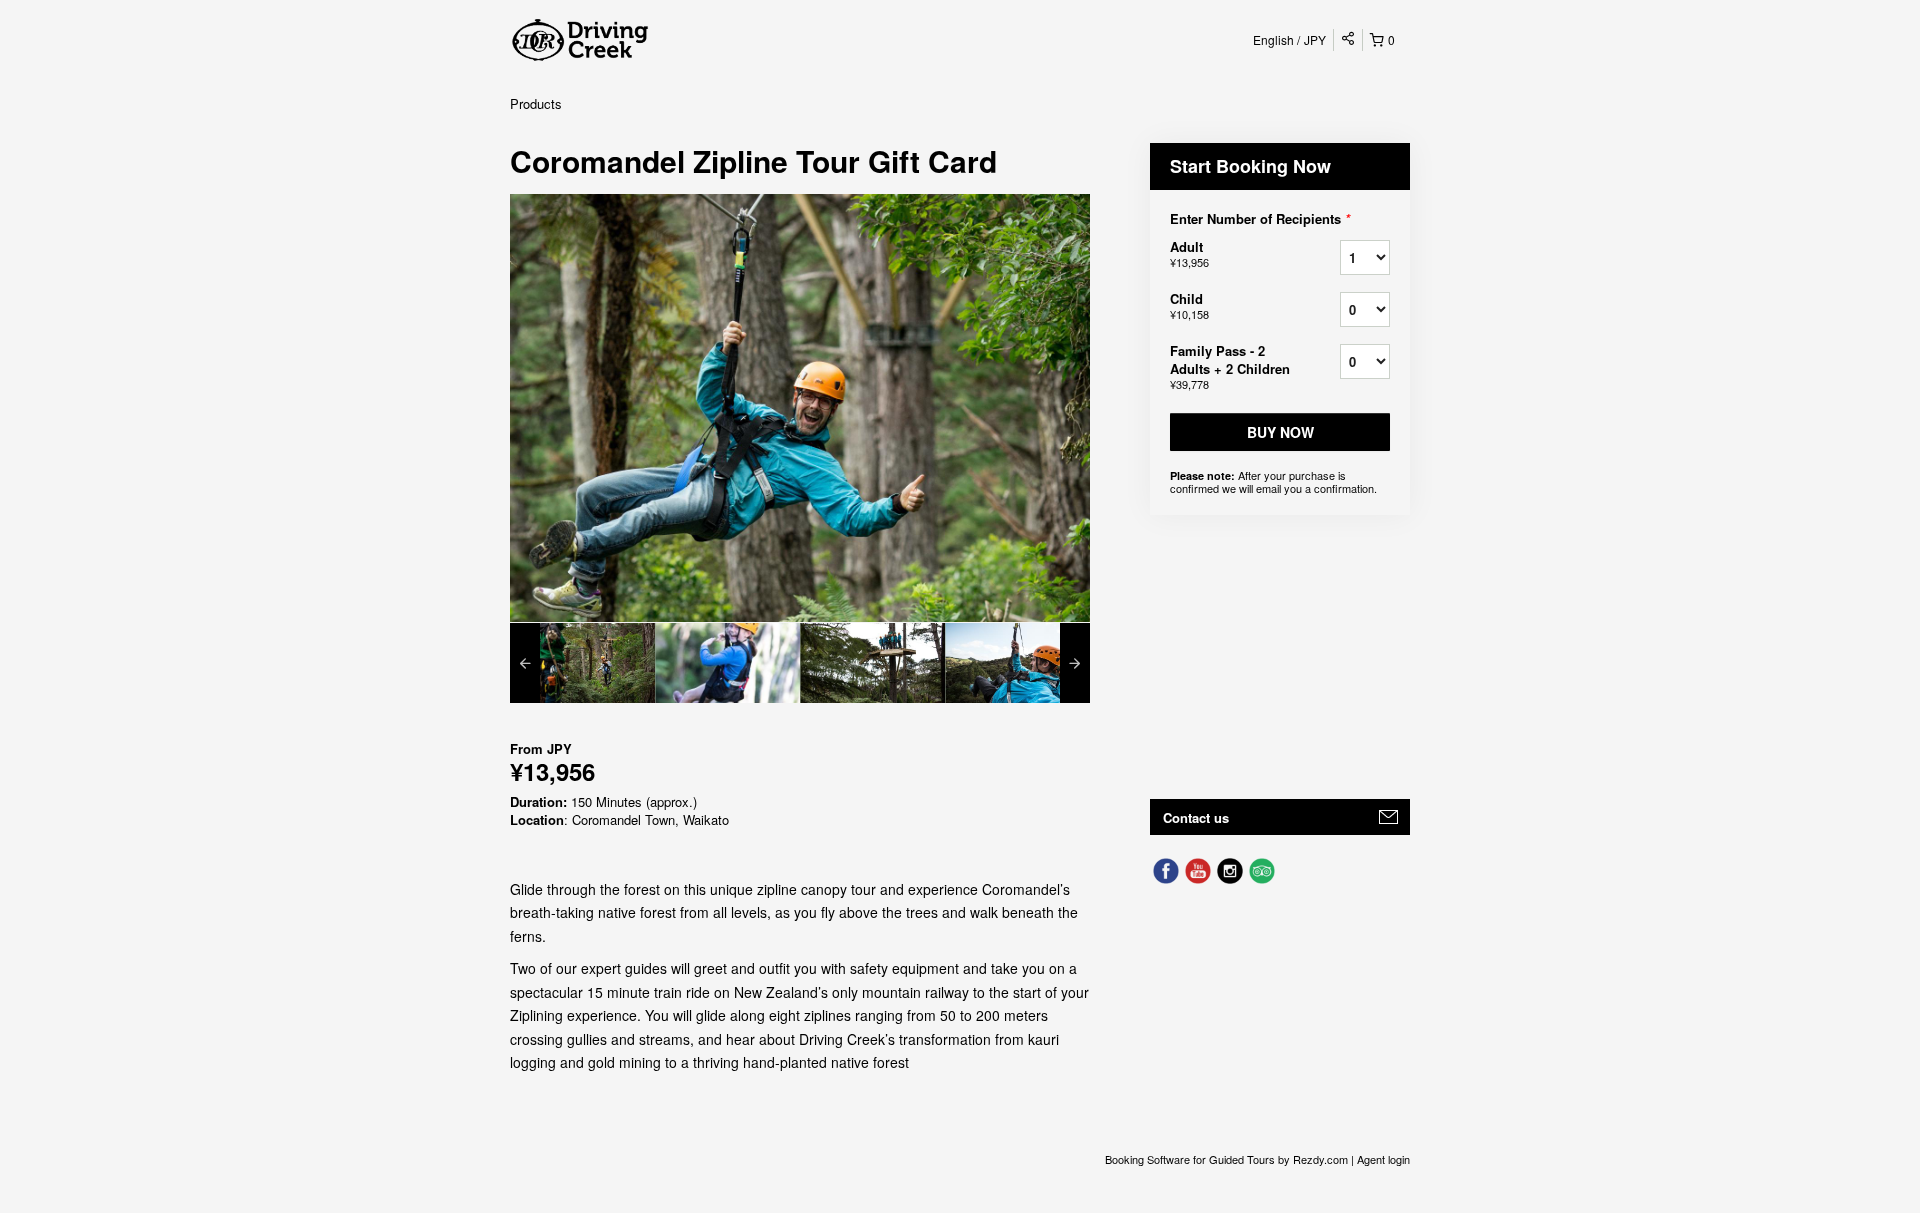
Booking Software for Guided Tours (1191, 1159)
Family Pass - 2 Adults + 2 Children (1230, 366)
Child (1189, 305)
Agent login (1383, 1159)
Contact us (1196, 817)
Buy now (1280, 432)
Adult (1189, 253)
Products (536, 103)
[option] (582, 663)
